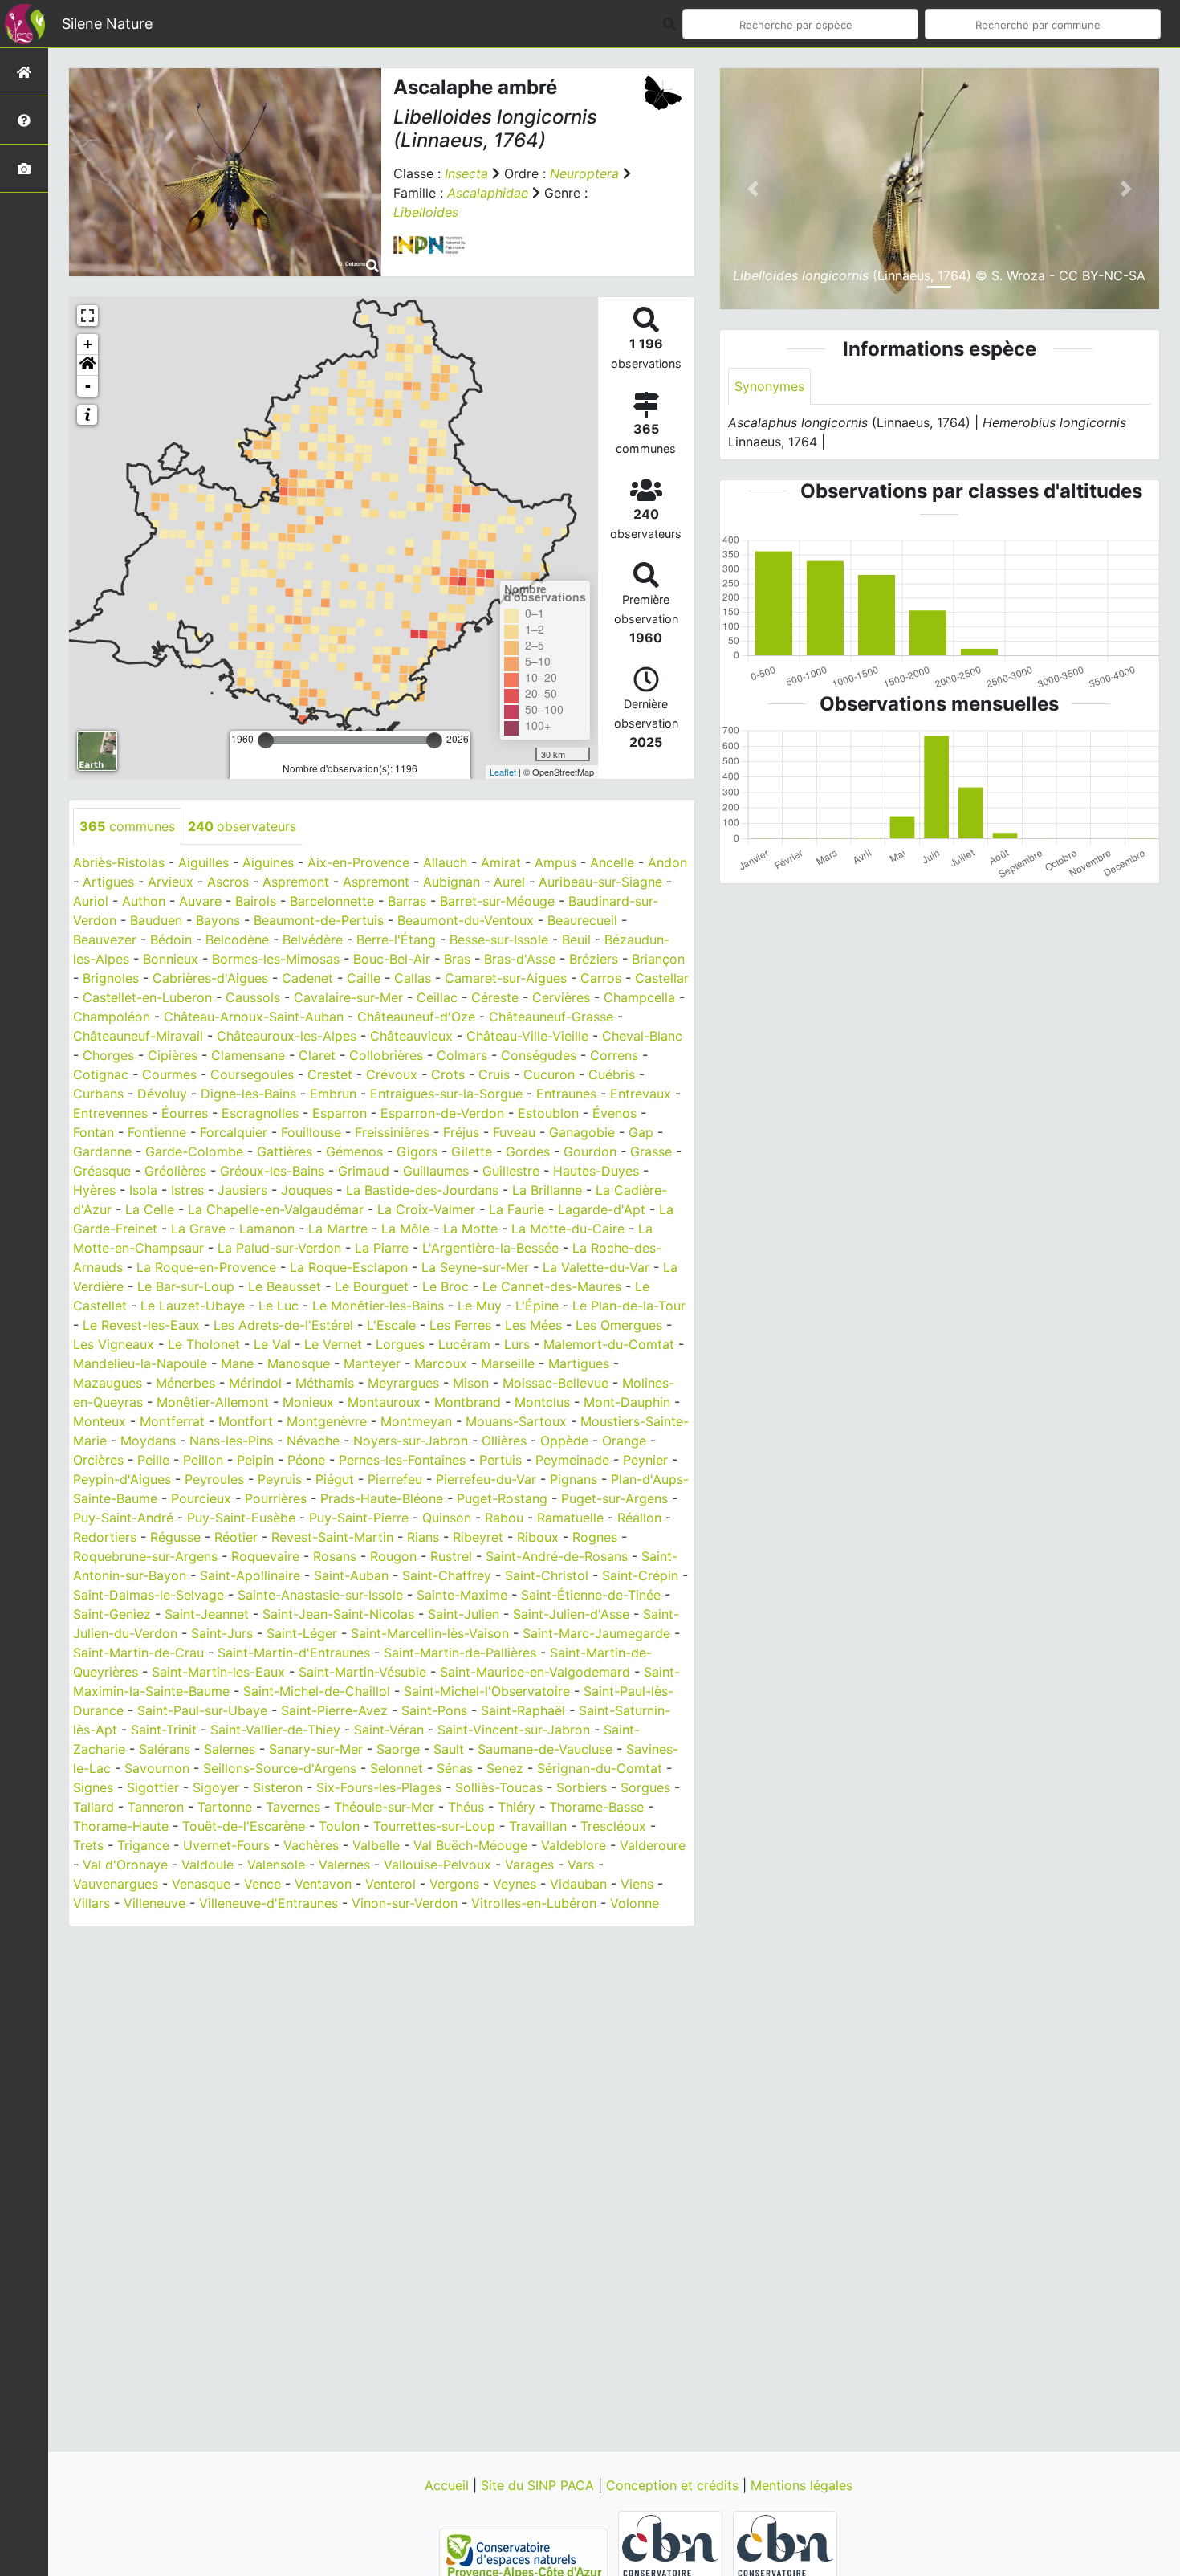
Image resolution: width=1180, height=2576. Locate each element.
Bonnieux (171, 959)
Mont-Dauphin (627, 1402)
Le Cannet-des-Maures (552, 1286)
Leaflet (503, 772)
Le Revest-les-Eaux (141, 1325)
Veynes (515, 1884)
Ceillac (437, 997)
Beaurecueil (582, 920)
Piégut (335, 1479)
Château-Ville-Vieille (527, 1036)
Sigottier (153, 1787)
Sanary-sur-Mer (316, 1749)
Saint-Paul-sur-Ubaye (202, 1710)
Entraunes (566, 1094)
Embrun (333, 1094)
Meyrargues (403, 1383)
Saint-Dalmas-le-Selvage (149, 1595)
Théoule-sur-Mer (384, 1807)
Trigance (143, 1845)
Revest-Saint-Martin (332, 1537)
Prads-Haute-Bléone (382, 1498)
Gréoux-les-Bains (272, 1171)
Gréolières (175, 1171)
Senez (505, 1768)
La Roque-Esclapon (349, 1267)
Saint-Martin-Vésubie (362, 1672)
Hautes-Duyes (596, 1171)
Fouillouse (311, 1132)
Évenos (614, 1113)
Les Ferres (460, 1325)
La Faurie (517, 1209)
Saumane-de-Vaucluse (545, 1749)
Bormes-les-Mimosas (276, 959)
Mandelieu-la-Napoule (140, 1363)
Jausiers (242, 1190)
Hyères (94, 1190)
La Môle (405, 1229)
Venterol (391, 1884)
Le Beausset (285, 1286)
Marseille (508, 1363)
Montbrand (468, 1402)
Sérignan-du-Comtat (600, 1768)
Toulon (339, 1826)
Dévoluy (162, 1094)
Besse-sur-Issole (499, 940)
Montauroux (384, 1402)
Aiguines (268, 862)
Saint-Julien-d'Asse (571, 1614)
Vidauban (578, 1884)
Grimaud (364, 1171)
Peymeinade (572, 1460)
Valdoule (208, 1865)
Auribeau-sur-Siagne (600, 882)
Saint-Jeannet (207, 1614)
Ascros (228, 882)
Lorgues (400, 1344)
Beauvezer (105, 940)
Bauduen (156, 920)
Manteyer (372, 1363)
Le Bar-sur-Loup (186, 1286)
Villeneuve (155, 1903)
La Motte (470, 1229)
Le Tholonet (204, 1344)
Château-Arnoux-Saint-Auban (254, 1017)
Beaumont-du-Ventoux (466, 920)
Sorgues (645, 1787)
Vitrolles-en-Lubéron (534, 1903)
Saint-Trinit (164, 1730)
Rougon (393, 1556)
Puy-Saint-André (123, 1518)
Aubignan (452, 882)
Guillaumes (436, 1171)
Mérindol (255, 1383)
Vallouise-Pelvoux (437, 1865)
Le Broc (446, 1286)
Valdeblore (574, 1845)
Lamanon (267, 1229)
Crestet (330, 1074)
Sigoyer (216, 1787)
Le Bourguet (372, 1286)
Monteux (100, 1421)
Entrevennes (110, 1113)
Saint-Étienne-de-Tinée (591, 1595)
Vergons (454, 1884)
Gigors (417, 1151)
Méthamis (325, 1383)
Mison (471, 1383)
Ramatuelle (570, 1518)
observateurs (242, 826)
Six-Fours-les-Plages (379, 1787)
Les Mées (533, 1325)
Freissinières (392, 1132)
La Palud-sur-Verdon (279, 1248)
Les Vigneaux (114, 1344)
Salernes (230, 1749)
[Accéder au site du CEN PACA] (525, 2555)
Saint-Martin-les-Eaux (218, 1672)
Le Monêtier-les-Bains (378, 1306)
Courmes (169, 1074)
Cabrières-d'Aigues (210, 978)
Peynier (645, 1460)
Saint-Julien (464, 1614)
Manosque (299, 1363)
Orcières (98, 1460)
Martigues (579, 1363)
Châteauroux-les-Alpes (287, 1036)
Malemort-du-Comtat (609, 1344)
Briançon (658, 959)
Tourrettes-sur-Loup (434, 1826)
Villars (92, 1903)
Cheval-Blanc (642, 1036)
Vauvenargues (116, 1884)
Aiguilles (203, 862)
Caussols (253, 997)
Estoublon (548, 1113)
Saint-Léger (302, 1633)
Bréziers (594, 959)
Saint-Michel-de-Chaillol (317, 1691)
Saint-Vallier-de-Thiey (275, 1730)
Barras (407, 901)
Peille (153, 1460)
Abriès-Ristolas (119, 862)
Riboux (538, 1537)
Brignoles (111, 978)
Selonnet (397, 1768)
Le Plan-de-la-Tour (629, 1306)
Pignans (574, 1479)
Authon (144, 901)
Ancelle (612, 862)
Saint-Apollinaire (250, 1575)
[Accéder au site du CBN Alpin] (785, 2555)
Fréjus (461, 1132)
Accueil (449, 2485)
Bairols (256, 901)
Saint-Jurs (222, 1633)
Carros (601, 978)
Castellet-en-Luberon (147, 997)
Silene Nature (107, 24)
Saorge (398, 1749)
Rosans (335, 1556)
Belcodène (237, 940)
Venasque (201, 1884)
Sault (449, 1749)
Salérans (165, 1749)
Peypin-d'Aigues (122, 1479)
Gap (641, 1132)
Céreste (495, 997)
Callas (413, 978)
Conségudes (539, 1055)
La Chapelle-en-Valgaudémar (276, 1209)
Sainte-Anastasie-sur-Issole (320, 1595)
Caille (364, 978)
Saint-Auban (351, 1575)
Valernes (344, 1865)
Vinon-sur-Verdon (405, 1903)
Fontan (94, 1132)
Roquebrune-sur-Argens (145, 1556)
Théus (466, 1807)
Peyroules (214, 1479)
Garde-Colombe (194, 1151)
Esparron (340, 1113)
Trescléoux (613, 1826)
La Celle (150, 1209)
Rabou (504, 1518)
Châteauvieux (411, 1036)
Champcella (639, 997)
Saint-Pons (434, 1710)
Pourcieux (201, 1498)
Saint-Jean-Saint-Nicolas (338, 1614)
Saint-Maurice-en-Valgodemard (535, 1672)
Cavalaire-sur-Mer (348, 997)
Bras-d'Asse (520, 959)
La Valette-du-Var (596, 1267)
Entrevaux (641, 1094)
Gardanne (102, 1151)
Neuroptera (584, 173)
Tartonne (225, 1807)
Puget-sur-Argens (614, 1498)
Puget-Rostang (502, 1498)
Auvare (200, 901)
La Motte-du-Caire (568, 1229)
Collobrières (386, 1055)
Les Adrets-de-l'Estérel (283, 1325)
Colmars (462, 1055)
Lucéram (464, 1344)
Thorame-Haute (121, 1826)
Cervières (561, 997)
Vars (581, 1865)
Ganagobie (582, 1132)
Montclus (542, 1402)
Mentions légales (802, 2485)
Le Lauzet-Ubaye (193, 1306)
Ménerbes (185, 1383)
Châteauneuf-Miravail (138, 1036)
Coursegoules (252, 1074)
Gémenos (354, 1151)
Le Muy (480, 1306)
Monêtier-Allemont (213, 1402)
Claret (317, 1055)
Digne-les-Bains (248, 1094)
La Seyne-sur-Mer (475, 1267)
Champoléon (112, 1017)
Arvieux (171, 882)
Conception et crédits (674, 2485)
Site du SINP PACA (539, 2485)
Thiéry (517, 1807)
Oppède (564, 1441)
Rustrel (451, 1556)
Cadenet (307, 978)
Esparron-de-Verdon (442, 1113)
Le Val (272, 1344)
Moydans (148, 1441)
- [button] (88, 386)
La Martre (338, 1229)
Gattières (285, 1151)
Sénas (455, 1768)
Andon (667, 862)
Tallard (94, 1807)
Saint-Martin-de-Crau (138, 1653)
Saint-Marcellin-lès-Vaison (430, 1633)
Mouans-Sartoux (516, 1421)
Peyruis (280, 1479)
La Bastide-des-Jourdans (422, 1190)
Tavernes (293, 1807)
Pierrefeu (395, 1479)
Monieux (308, 1402)
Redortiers (105, 1537)
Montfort (246, 1421)
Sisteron (278, 1787)
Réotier (236, 1537)
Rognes (595, 1537)
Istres (187, 1190)
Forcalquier (234, 1132)
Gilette (472, 1151)
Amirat (501, 862)
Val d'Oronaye (125, 1865)
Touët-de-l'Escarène (244, 1826)
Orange (624, 1441)
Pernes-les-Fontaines (402, 1460)
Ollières (504, 1441)
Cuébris (612, 1074)
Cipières (173, 1055)
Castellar (662, 978)
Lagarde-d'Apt (602, 1209)
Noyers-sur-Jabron (411, 1441)
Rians (423, 1537)
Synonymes (769, 386)
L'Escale (391, 1325)
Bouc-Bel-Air (392, 959)
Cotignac (101, 1074)
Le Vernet (333, 1344)
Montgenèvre (327, 1421)
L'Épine (537, 1306)
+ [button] (88, 344)
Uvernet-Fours (226, 1845)
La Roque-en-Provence (206, 1267)
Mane (237, 1363)
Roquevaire (265, 1556)
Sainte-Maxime (462, 1595)
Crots (448, 1074)
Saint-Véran (389, 1730)
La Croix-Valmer (426, 1209)
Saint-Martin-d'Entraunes (294, 1653)
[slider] (266, 740)
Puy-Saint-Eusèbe (241, 1518)
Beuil (576, 940)
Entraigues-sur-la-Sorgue (446, 1094)
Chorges (108, 1055)
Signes (93, 1787)
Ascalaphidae (488, 193)
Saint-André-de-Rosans (557, 1556)
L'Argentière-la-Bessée (490, 1248)
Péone (306, 1460)
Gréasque (102, 1171)
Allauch (445, 862)
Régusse (175, 1537)
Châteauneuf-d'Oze (416, 1017)
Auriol (91, 901)
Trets (88, 1845)
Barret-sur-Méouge (497, 901)
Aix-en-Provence (358, 862)
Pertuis (500, 1460)
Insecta (466, 173)
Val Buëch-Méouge (470, 1845)
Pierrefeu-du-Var (486, 1479)
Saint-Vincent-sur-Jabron (514, 1730)
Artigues (108, 882)
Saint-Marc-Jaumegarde (596, 1633)
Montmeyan (416, 1421)
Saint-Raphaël (523, 1710)
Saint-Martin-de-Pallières (460, 1653)
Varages (529, 1865)
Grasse (651, 1151)
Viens (637, 1884)
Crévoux (392, 1074)
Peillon (203, 1460)
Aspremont (296, 882)
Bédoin (171, 940)
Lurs (517, 1344)
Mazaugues (108, 1383)
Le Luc (279, 1306)
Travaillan (538, 1826)
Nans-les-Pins (231, 1441)
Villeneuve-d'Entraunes (269, 1903)
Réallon (639, 1518)
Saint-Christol (547, 1575)
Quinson (447, 1518)
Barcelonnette (332, 901)
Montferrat (172, 1421)
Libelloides (426, 212)
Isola (143, 1190)
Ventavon (323, 1884)
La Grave (198, 1229)
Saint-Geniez (112, 1614)
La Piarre (382, 1248)
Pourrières (276, 1498)
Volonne (635, 1903)
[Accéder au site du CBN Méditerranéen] (672, 2555)
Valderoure (653, 1845)
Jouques (307, 1190)
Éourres (185, 1113)
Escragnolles (260, 1113)
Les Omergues (619, 1325)
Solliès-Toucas (499, 1787)
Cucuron (549, 1074)
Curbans (98, 1094)
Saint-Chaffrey (447, 1575)
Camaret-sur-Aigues (506, 978)
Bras (457, 959)
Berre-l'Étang (396, 940)
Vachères (311, 1845)
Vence (262, 1884)
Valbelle (376, 1845)
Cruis (494, 1074)
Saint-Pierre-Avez (334, 1710)
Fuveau (514, 1132)
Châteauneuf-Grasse (551, 1017)
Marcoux (441, 1363)
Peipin (255, 1460)
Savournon (157, 1768)
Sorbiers (582, 1787)
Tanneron (156, 1807)
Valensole (276, 1865)
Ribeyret (478, 1537)
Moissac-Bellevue (555, 1383)
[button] (87, 365)
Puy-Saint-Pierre (359, 1518)
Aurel (509, 882)
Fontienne (157, 1132)
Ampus (555, 862)
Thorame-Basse (596, 1807)
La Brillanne (547, 1190)
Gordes (528, 1151)
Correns (614, 1055)
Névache (313, 1441)
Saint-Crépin (640, 1575)
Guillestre (511, 1171)
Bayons (218, 920)
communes (127, 826)
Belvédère (313, 940)
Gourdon (590, 1151)
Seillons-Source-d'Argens (280, 1768)
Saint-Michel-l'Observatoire (487, 1691)
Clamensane (248, 1055)
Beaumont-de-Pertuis (319, 920)
